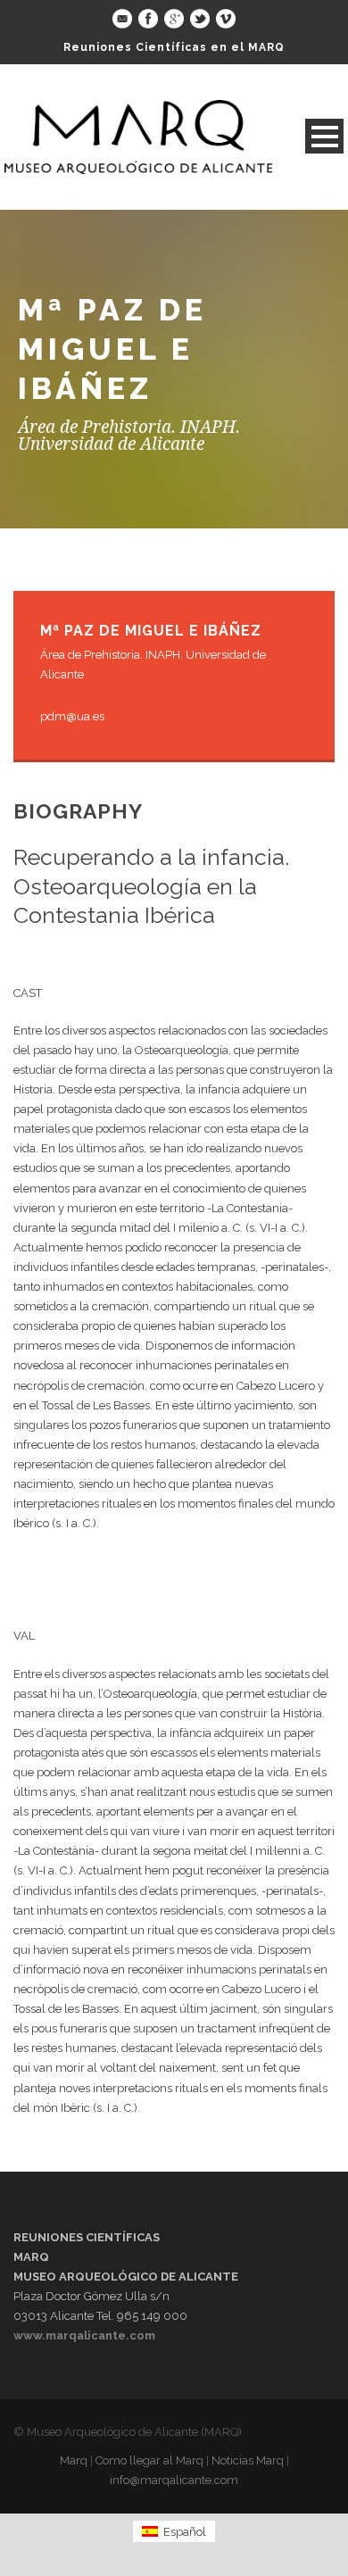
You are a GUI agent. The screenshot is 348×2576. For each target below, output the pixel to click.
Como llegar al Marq (149, 2460)
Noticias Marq (248, 2460)
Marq (74, 2460)
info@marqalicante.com (174, 2480)
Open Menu (324, 136)
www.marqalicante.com (84, 2335)
